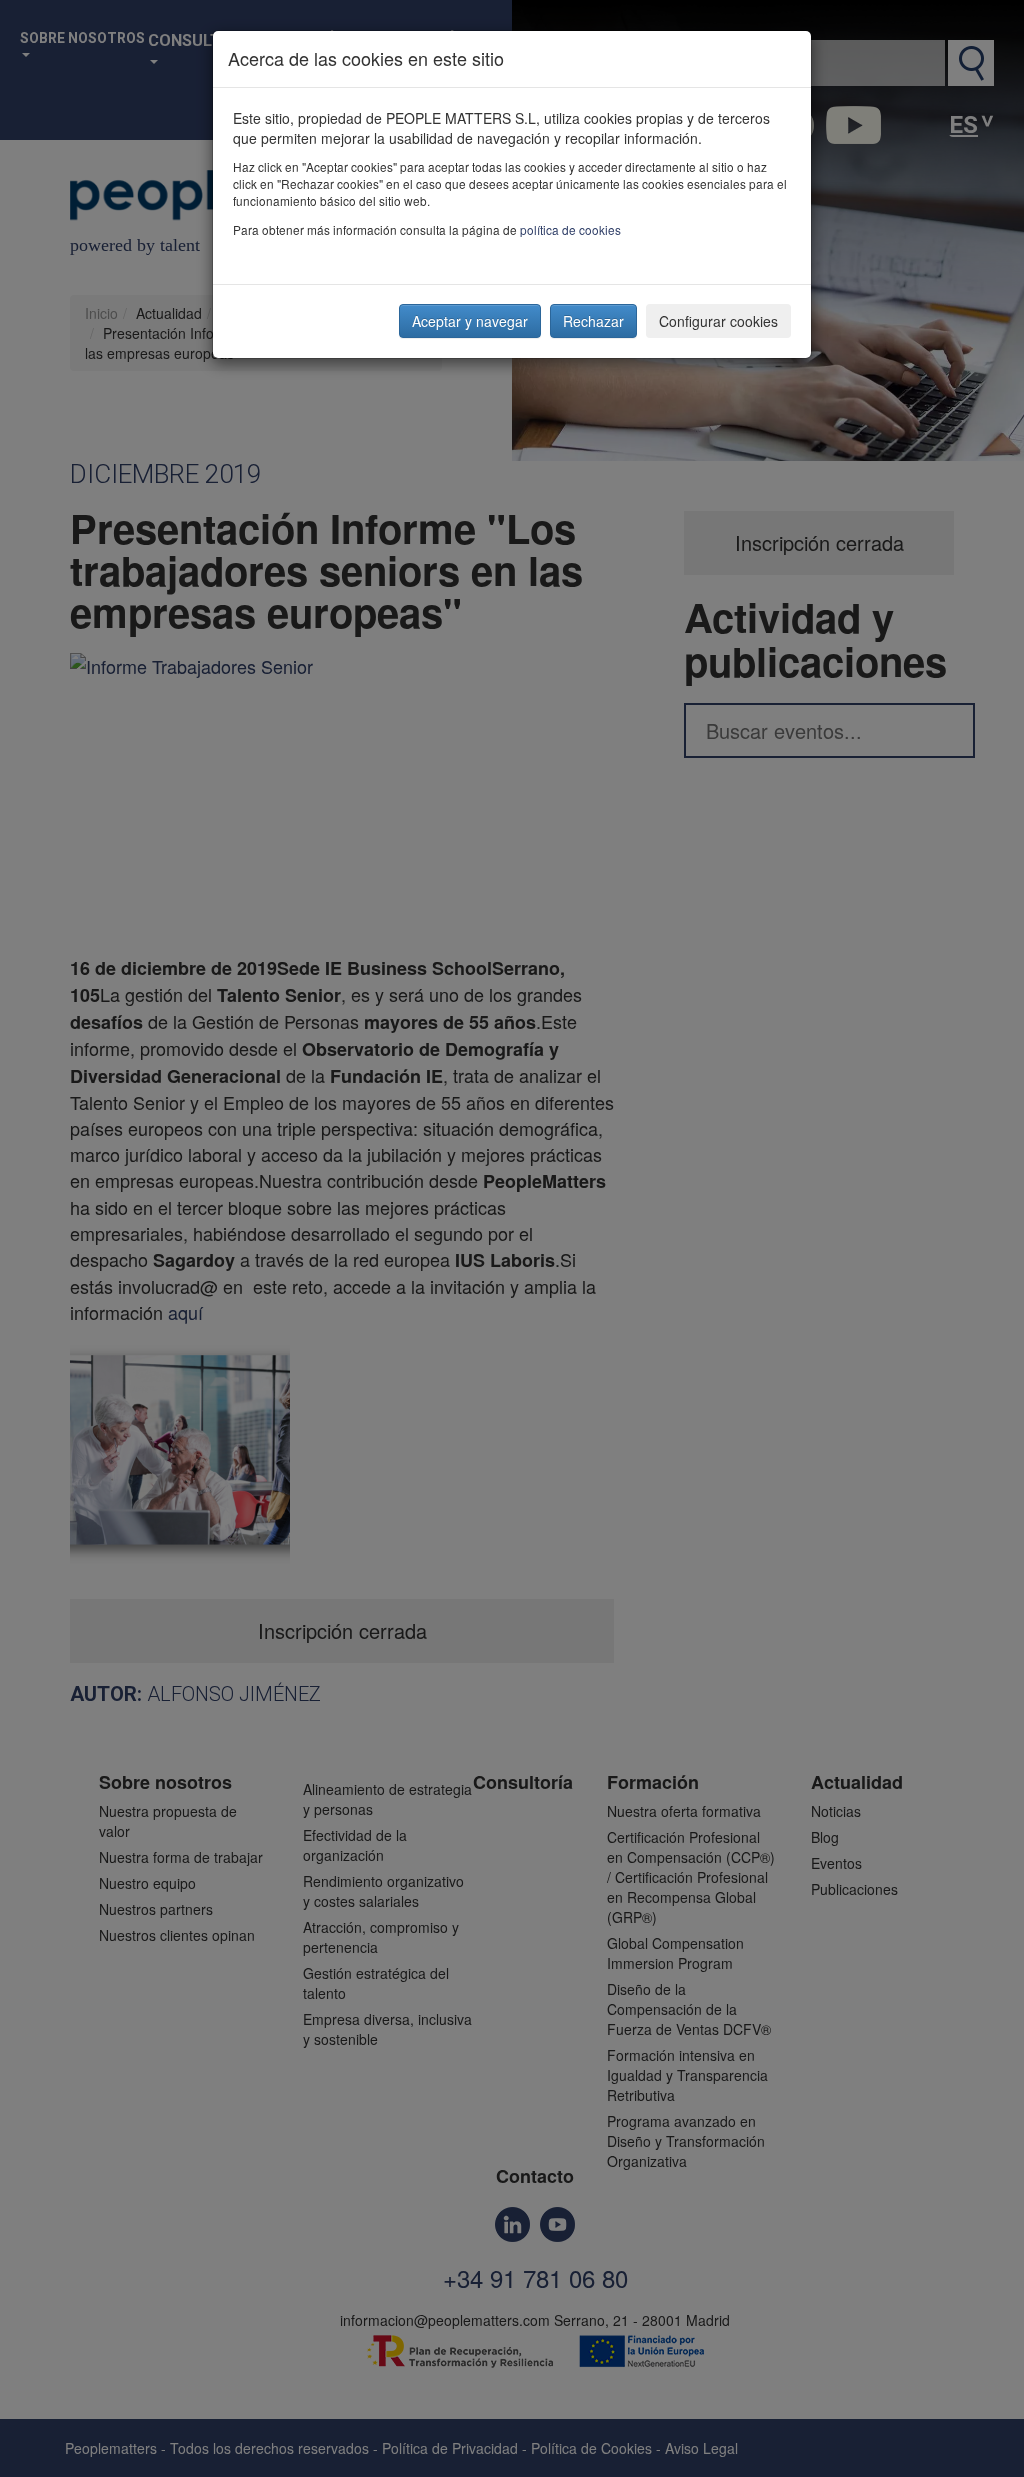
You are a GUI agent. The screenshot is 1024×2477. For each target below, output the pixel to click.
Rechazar (593, 321)
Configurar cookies (718, 321)
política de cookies (570, 229)
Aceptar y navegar (470, 321)
